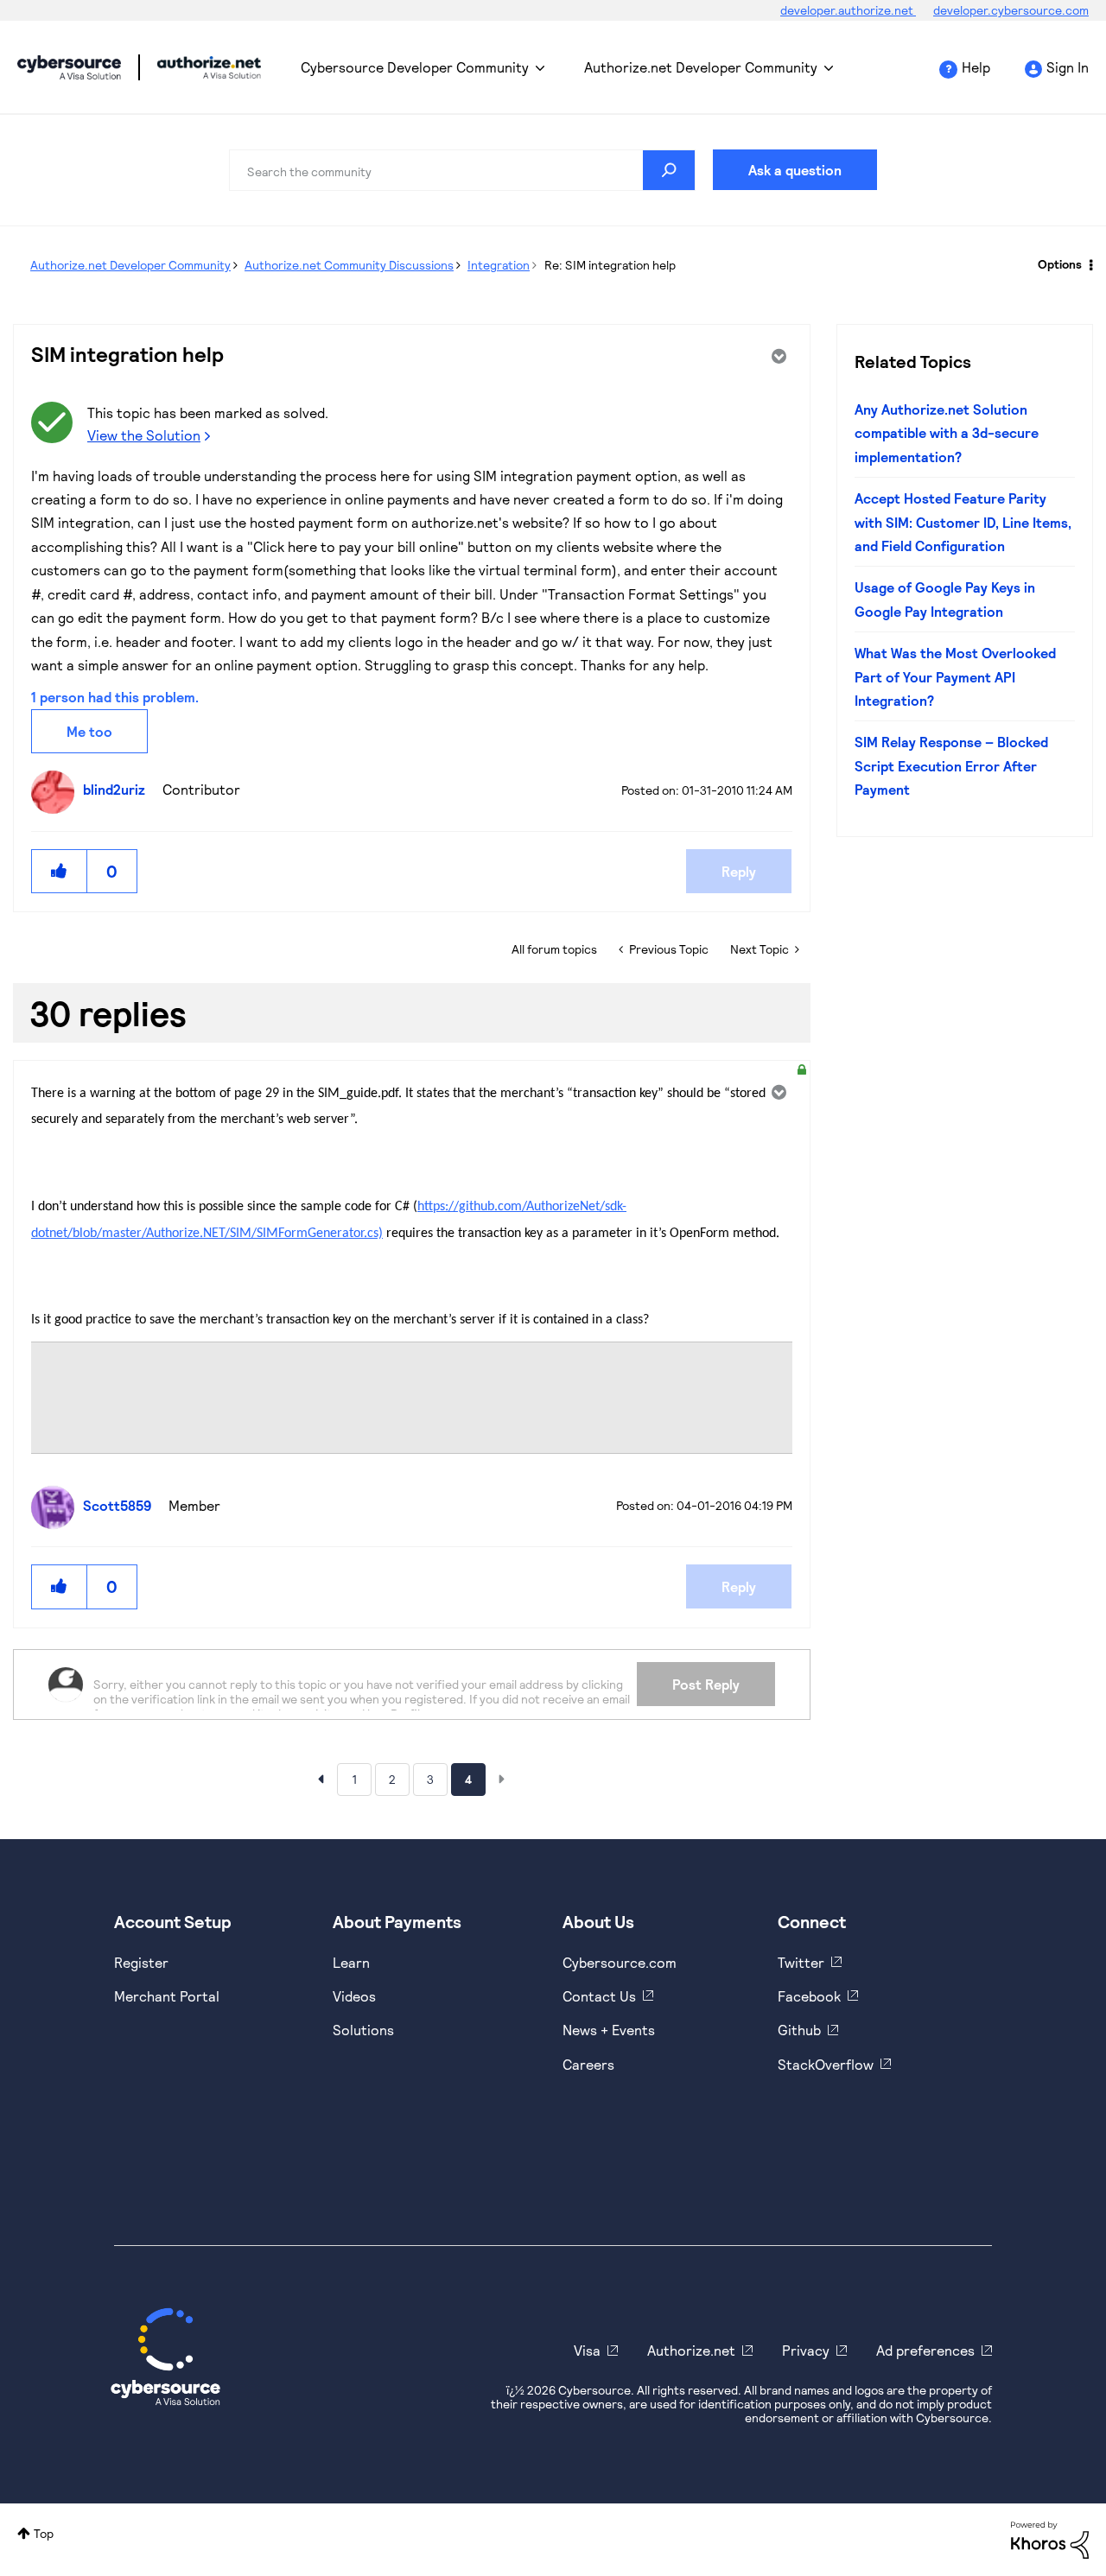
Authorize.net (691, 2350)
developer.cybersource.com (1011, 10)
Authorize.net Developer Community (701, 67)
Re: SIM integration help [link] (610, 265)
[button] (60, 871)
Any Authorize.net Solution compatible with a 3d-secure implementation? (947, 433)
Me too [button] (89, 731)
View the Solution (144, 435)
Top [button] (44, 2533)
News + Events (609, 2030)
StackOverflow (826, 2064)
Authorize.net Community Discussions (349, 265)
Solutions (363, 2030)
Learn (351, 1962)
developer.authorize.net (848, 10)
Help (976, 67)
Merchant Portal (167, 1996)
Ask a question (795, 170)
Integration (499, 265)
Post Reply (706, 1684)
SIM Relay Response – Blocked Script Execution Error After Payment (951, 765)
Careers (588, 2064)
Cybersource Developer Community (69, 67)
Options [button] (1060, 264)
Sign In (1068, 67)
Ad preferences (925, 2350)
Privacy (806, 2350)
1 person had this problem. (115, 697)
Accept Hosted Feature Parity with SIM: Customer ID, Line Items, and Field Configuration (963, 522)
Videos (354, 1996)
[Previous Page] (321, 1779)
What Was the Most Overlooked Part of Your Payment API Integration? (955, 676)
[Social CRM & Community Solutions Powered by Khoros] (1050, 2538)
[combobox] (462, 170)
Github (799, 2030)
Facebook (809, 1996)
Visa (587, 2350)
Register (141, 1962)
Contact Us (599, 1996)
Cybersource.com (620, 1962)
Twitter (801, 1962)
